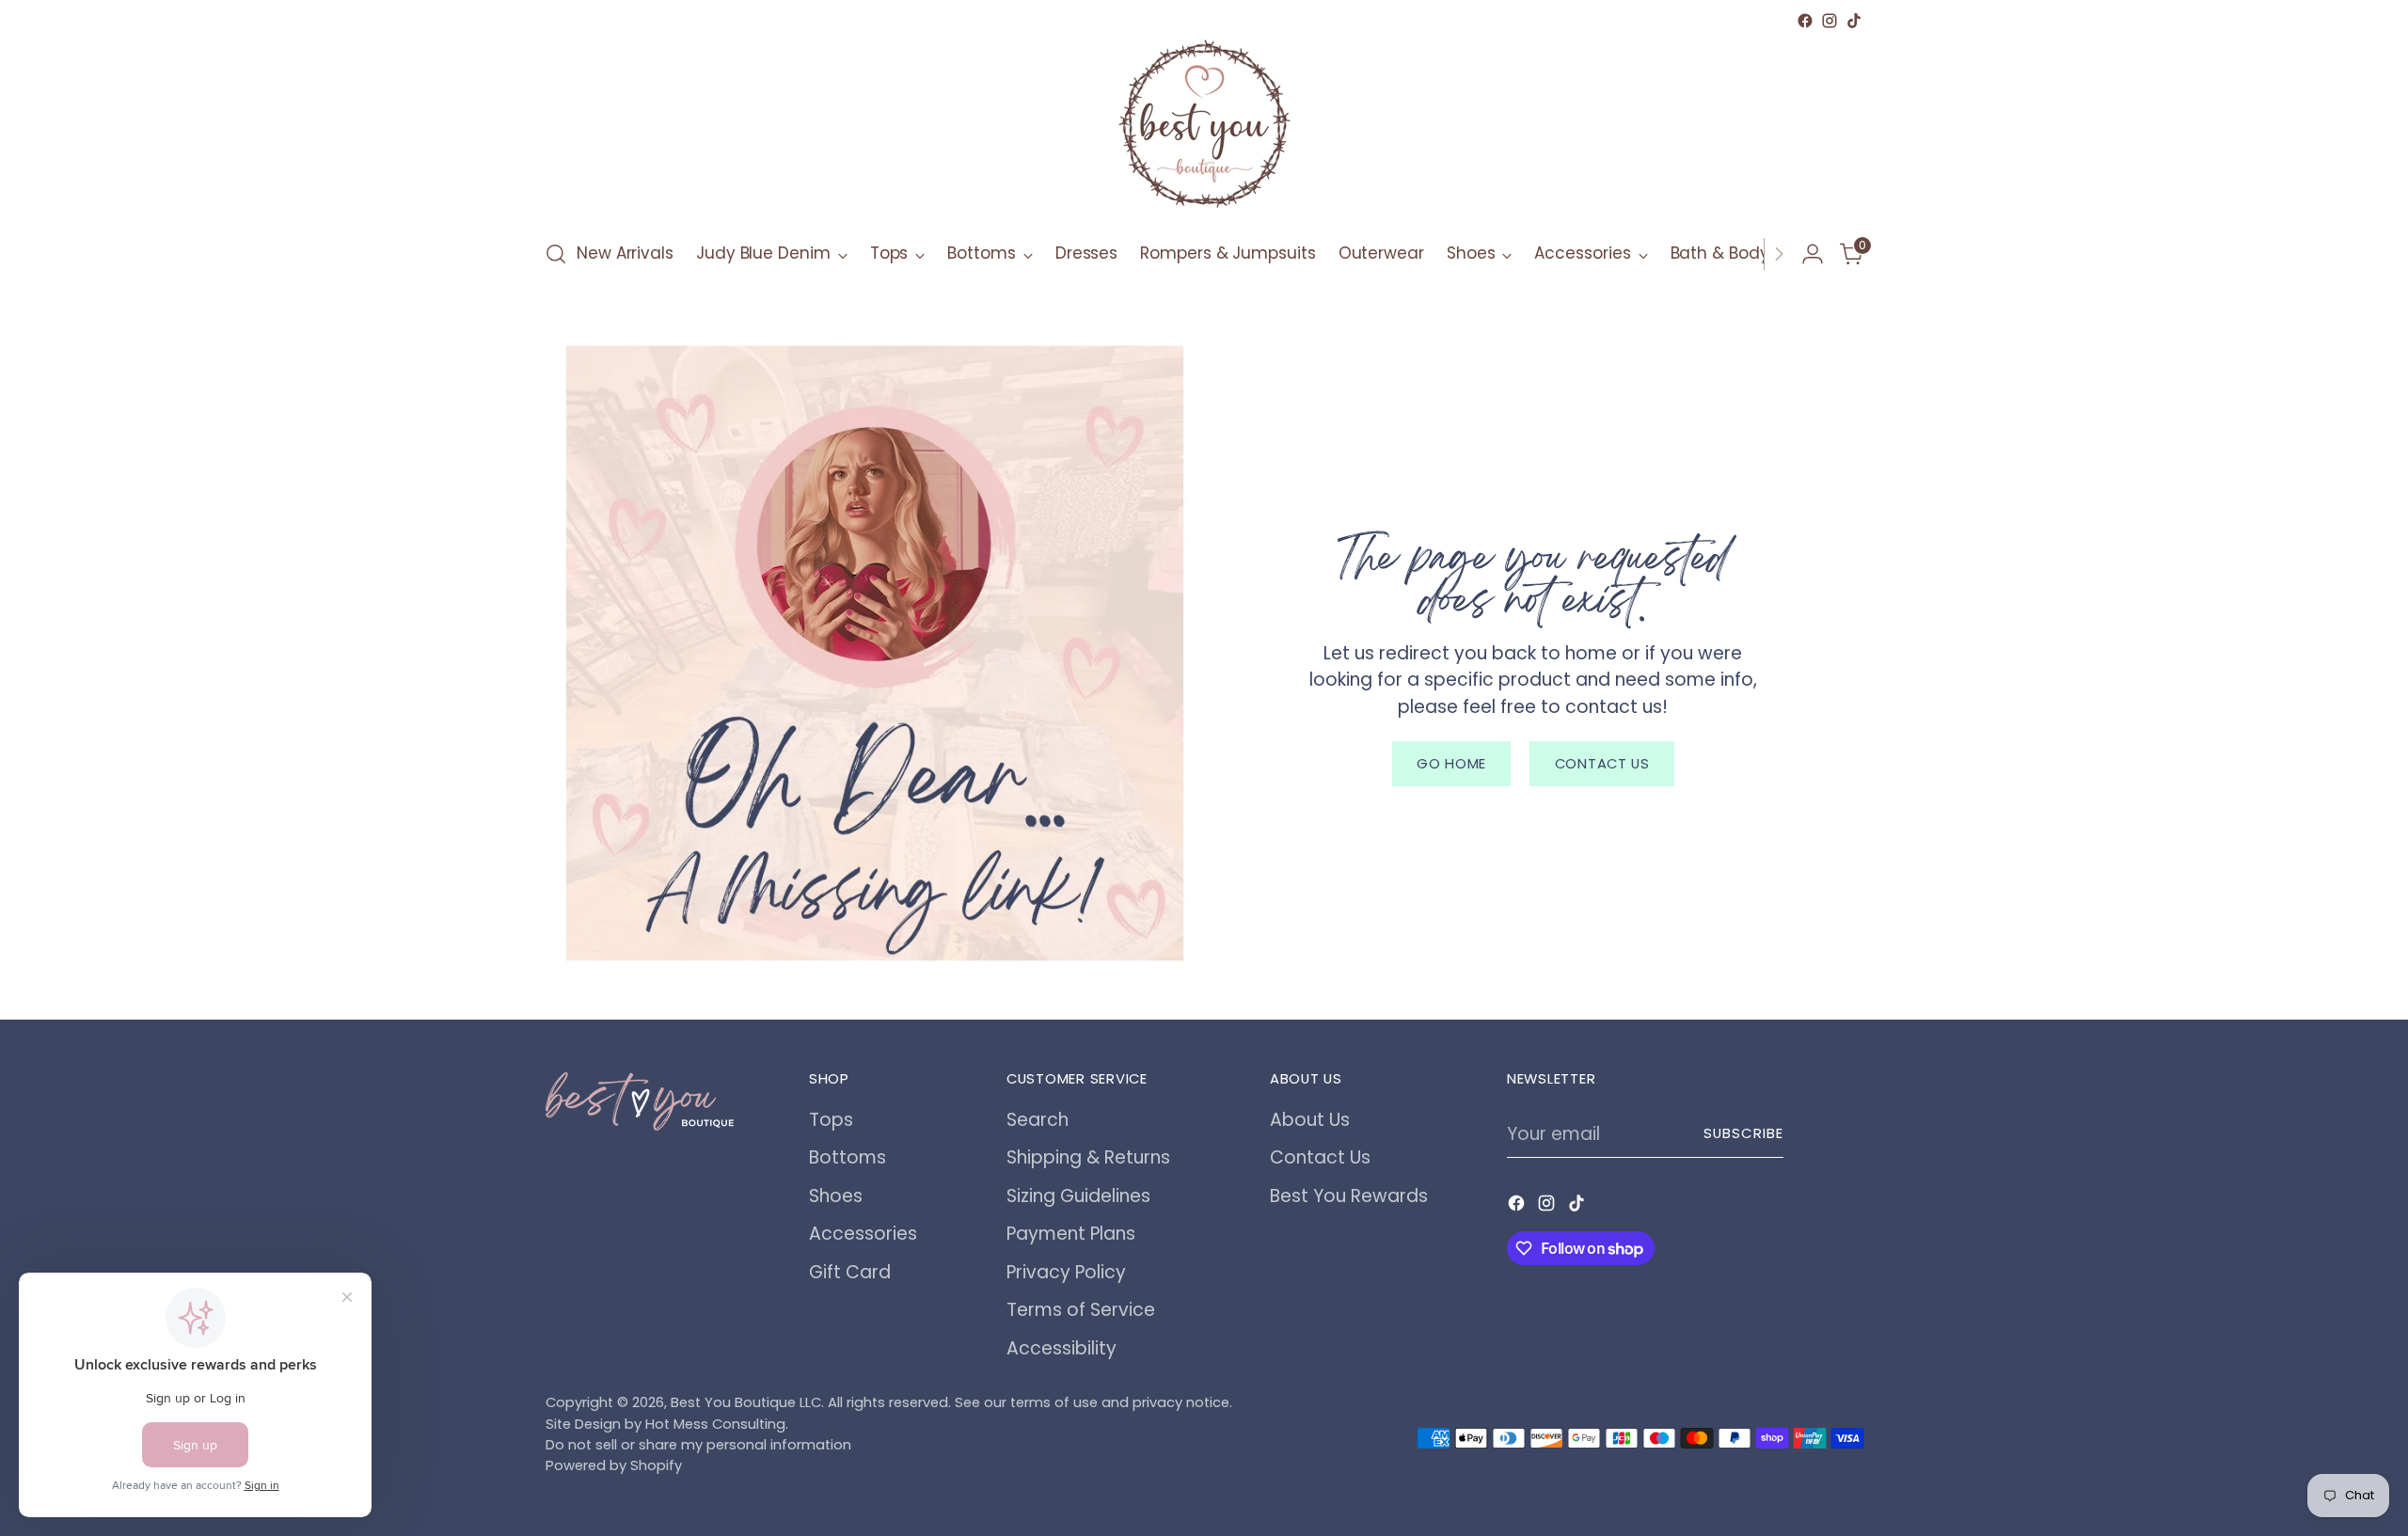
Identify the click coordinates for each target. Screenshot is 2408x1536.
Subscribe (1743, 1133)
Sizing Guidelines (1078, 1196)
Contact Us (1320, 1157)
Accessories (863, 1234)
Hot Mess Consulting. (717, 1424)
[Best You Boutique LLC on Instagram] (1830, 21)
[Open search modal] (556, 254)
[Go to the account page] (1813, 254)
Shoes (836, 1196)
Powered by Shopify (614, 1465)
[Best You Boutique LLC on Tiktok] (1854, 21)
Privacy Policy (1066, 1272)
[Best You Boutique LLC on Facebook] (1805, 21)
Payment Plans (1071, 1234)
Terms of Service (1081, 1310)
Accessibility (1061, 1348)
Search (1038, 1120)
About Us (1310, 1120)
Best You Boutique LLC (746, 1402)
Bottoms (848, 1157)
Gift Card (850, 1272)
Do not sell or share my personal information (698, 1445)
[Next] (1779, 254)
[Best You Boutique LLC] (1204, 128)
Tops (831, 1120)
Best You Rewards (1349, 1196)
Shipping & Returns (1088, 1157)
